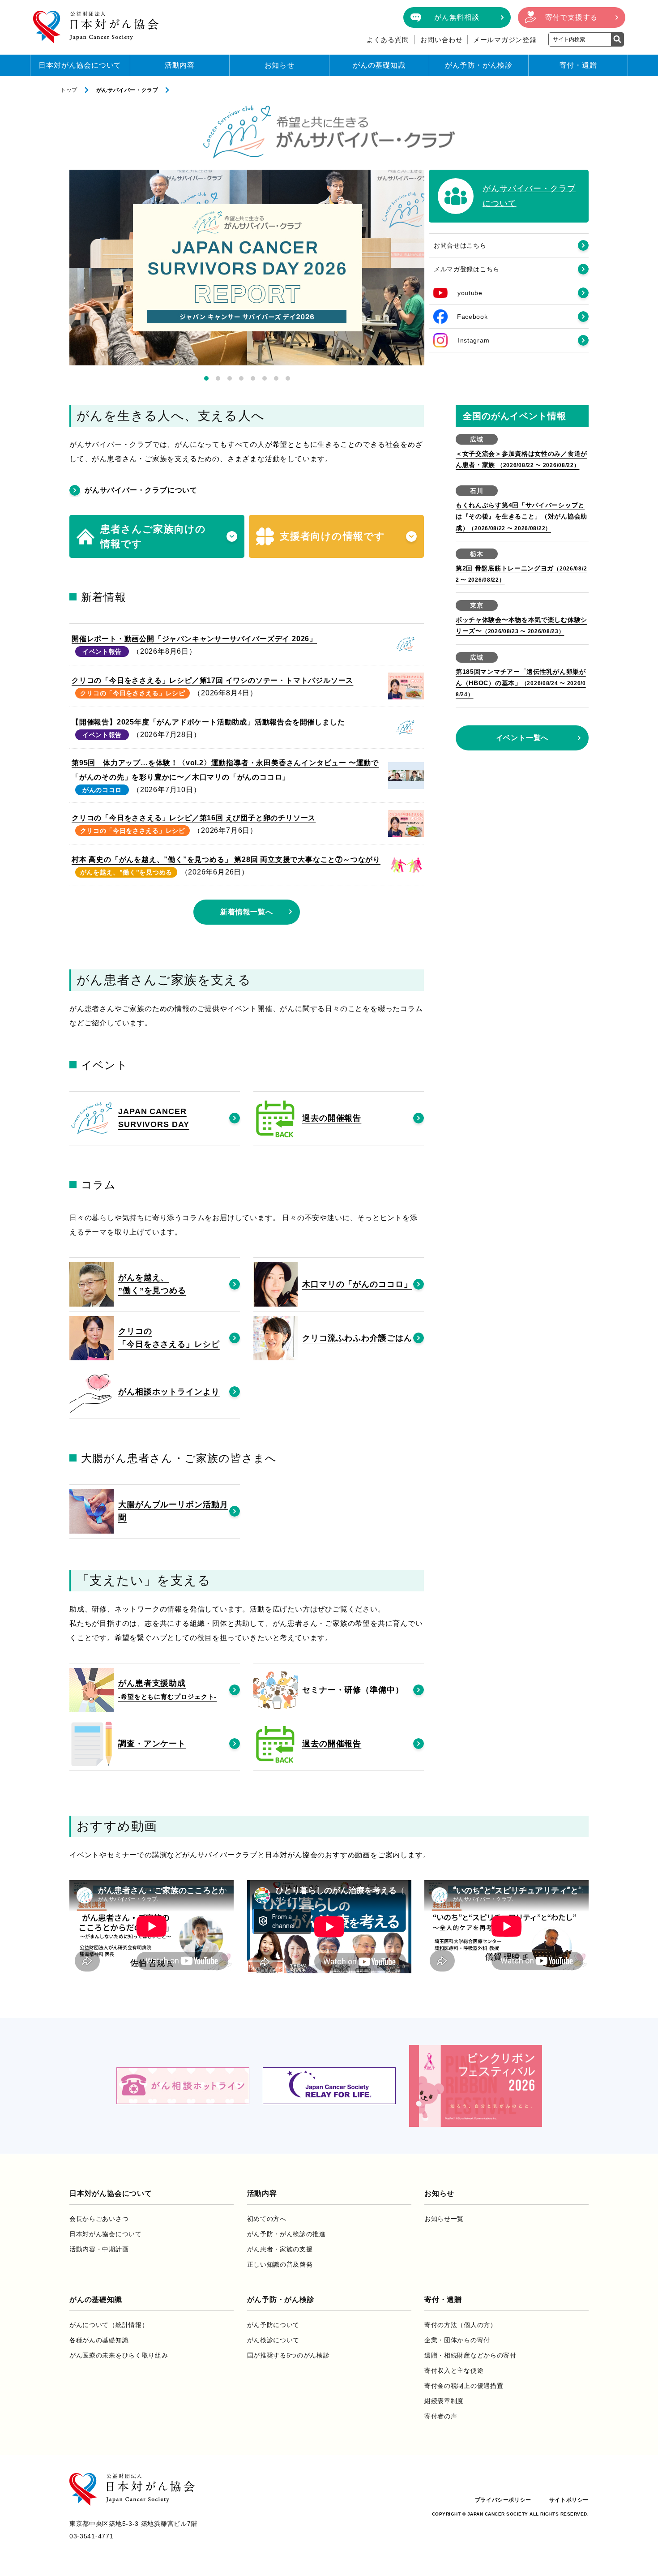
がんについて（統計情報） (109, 2325)
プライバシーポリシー (503, 2500)
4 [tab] (241, 378)
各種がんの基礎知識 (99, 2340)
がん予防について (273, 2325)
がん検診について (273, 2340)
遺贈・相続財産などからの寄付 (470, 2355)
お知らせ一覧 (444, 2219)
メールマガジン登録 (505, 40)
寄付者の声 (441, 2416)
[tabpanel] (247, 268)
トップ (69, 90)
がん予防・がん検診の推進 (286, 2234)
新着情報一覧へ (247, 912)
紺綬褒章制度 (444, 2401)
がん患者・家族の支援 (280, 2249)
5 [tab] (253, 378)
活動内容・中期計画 (99, 2249)
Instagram (474, 340)
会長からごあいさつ (99, 2219)
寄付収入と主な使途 (454, 2370)
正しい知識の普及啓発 (280, 2264)
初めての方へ (267, 2219)
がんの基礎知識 (379, 65)
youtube (470, 293)
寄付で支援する (572, 17)
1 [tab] (206, 378)
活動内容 (180, 65)
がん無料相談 (457, 17)
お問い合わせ (442, 40)
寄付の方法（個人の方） (461, 2325)
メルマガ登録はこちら (467, 269)
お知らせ (280, 65)
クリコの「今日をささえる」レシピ (133, 693)
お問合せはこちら (460, 245)
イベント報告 (102, 652)
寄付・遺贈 (578, 65)
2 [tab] (218, 378)
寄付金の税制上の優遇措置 (464, 2386)
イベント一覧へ (522, 738)
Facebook (472, 317)
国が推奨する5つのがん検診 (288, 2355)
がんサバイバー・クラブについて (141, 490)
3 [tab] (230, 378)
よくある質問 (388, 40)
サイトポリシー (569, 2500)
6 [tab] (265, 378)
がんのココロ (102, 790)
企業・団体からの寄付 (457, 2340)
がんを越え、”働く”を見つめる (126, 872)
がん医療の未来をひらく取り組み (119, 2355)
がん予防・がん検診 (479, 65)
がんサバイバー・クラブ (127, 90)
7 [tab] (276, 378)
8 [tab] (288, 378)
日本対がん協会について (80, 65)
